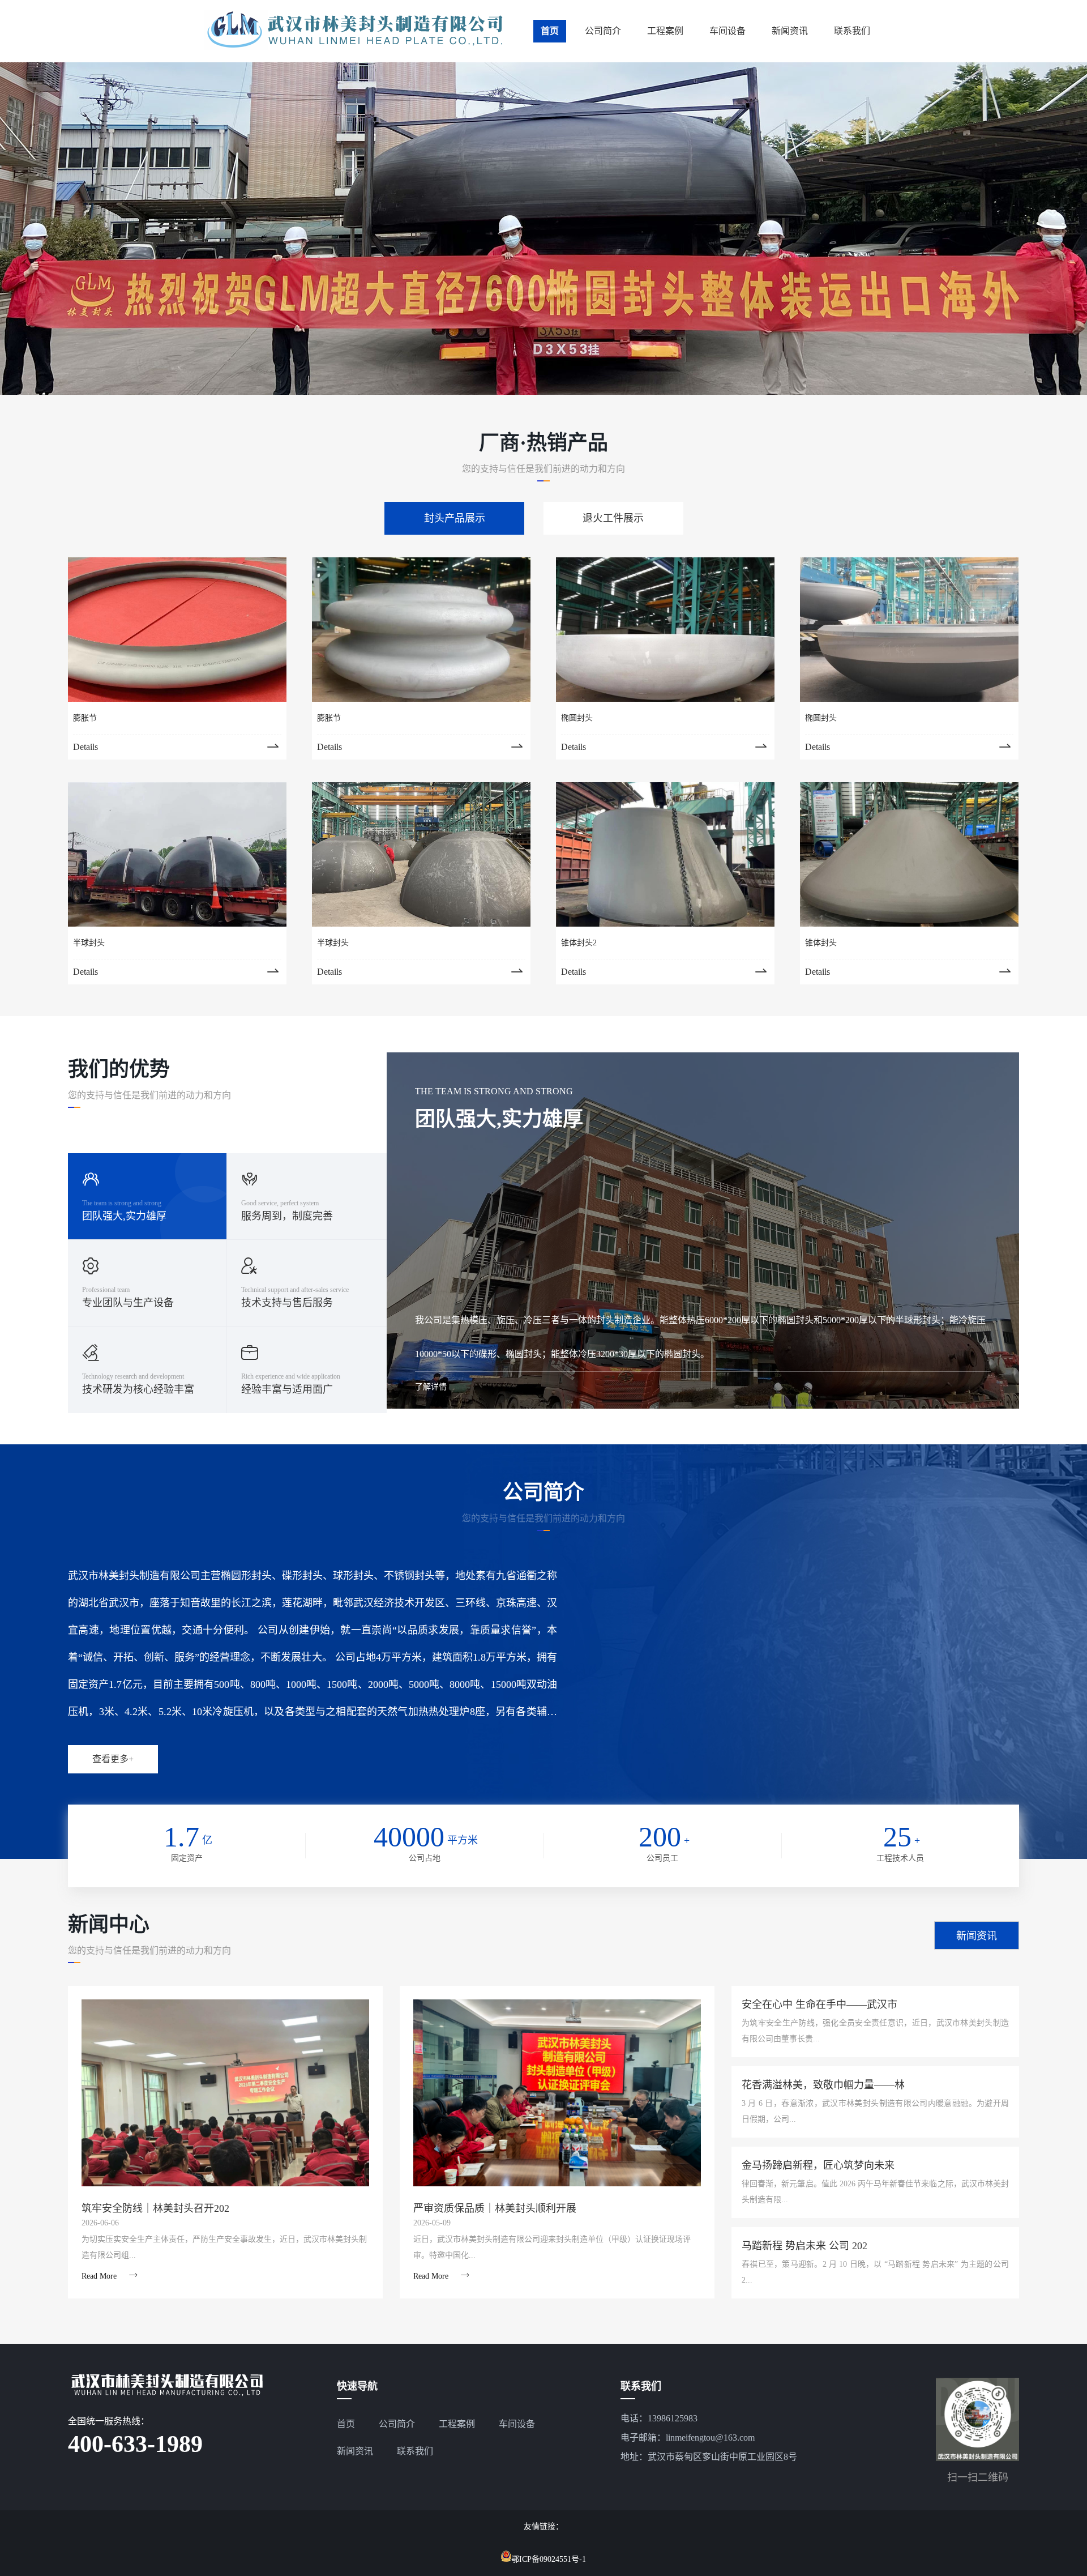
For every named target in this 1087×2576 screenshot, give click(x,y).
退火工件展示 (613, 518)
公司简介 (603, 31)
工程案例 (665, 31)
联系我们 (852, 31)
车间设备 (727, 31)
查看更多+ (113, 1759)
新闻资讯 (790, 31)
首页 (550, 31)
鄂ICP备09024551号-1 (549, 2559)
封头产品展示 (455, 518)
